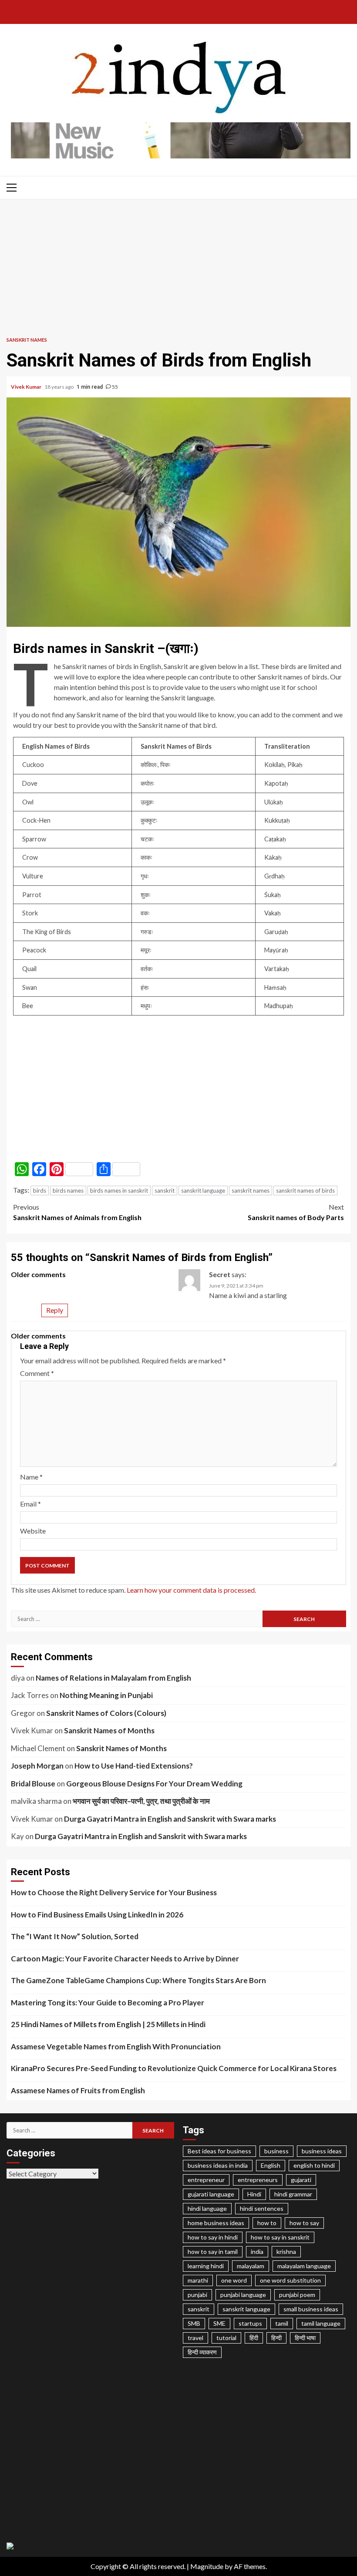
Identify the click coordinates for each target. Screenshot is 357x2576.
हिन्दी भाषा (305, 2338)
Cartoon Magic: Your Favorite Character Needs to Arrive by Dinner (125, 1959)
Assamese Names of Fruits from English (78, 2090)
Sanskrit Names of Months (109, 1730)
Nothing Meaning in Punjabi (106, 1695)
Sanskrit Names (27, 340)
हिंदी (254, 2338)
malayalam (251, 2266)
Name (31, 1477)
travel (195, 2338)
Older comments (38, 1274)
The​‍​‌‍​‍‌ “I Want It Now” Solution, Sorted (75, 1936)
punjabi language (243, 2295)
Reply (55, 1310)
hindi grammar (293, 2194)
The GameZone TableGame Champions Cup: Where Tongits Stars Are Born (138, 1980)
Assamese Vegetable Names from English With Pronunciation (116, 2046)
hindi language (207, 2208)
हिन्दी (276, 2338)
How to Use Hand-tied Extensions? (134, 1766)
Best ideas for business (219, 2151)
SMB (194, 2323)
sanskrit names (251, 1190)
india (257, 2251)
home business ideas (216, 2223)
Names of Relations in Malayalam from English (113, 1678)
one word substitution (290, 2280)
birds (40, 1190)
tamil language (321, 2323)
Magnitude (207, 2566)
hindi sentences (262, 2208)
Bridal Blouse (33, 1784)
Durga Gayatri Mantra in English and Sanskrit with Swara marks (170, 1819)
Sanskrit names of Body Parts (296, 1212)
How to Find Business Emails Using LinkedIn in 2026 (97, 1915)
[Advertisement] (178, 265)
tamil (282, 2323)
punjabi (197, 2295)
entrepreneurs (258, 2180)
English (271, 2165)
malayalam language (304, 2266)
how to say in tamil (213, 2251)
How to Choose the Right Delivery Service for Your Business (114, 1892)
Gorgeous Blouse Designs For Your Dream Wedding (154, 1784)
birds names (68, 1190)
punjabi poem (297, 2295)
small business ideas (311, 2309)
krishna (286, 2251)
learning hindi (206, 2266)
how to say (304, 2223)
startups (250, 2323)
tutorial (226, 2338)
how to (267, 2223)
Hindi (254, 2194)
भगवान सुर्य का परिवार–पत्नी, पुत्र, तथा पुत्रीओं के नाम (141, 1801)
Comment (37, 1373)
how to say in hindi (213, 2237)
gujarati (301, 2180)
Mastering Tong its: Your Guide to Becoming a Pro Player (108, 2003)
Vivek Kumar (27, 387)
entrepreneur (206, 2180)
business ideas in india (218, 2165)
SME (219, 2323)
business (276, 2151)
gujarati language (211, 2194)
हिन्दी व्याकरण (202, 2352)
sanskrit (165, 1190)
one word (234, 2280)
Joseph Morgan (37, 1766)
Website (33, 1531)
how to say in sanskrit (280, 2237)
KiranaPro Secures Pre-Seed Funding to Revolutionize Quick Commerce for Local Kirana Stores (174, 2068)
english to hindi (314, 2165)
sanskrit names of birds (305, 1190)
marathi (198, 2280)
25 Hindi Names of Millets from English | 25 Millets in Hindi (108, 2024)
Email (30, 1504)
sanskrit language (203, 1190)
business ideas (322, 2151)
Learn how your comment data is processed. (191, 1590)
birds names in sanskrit (119, 1190)
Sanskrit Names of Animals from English (77, 1212)
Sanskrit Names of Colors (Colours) (106, 1713)
